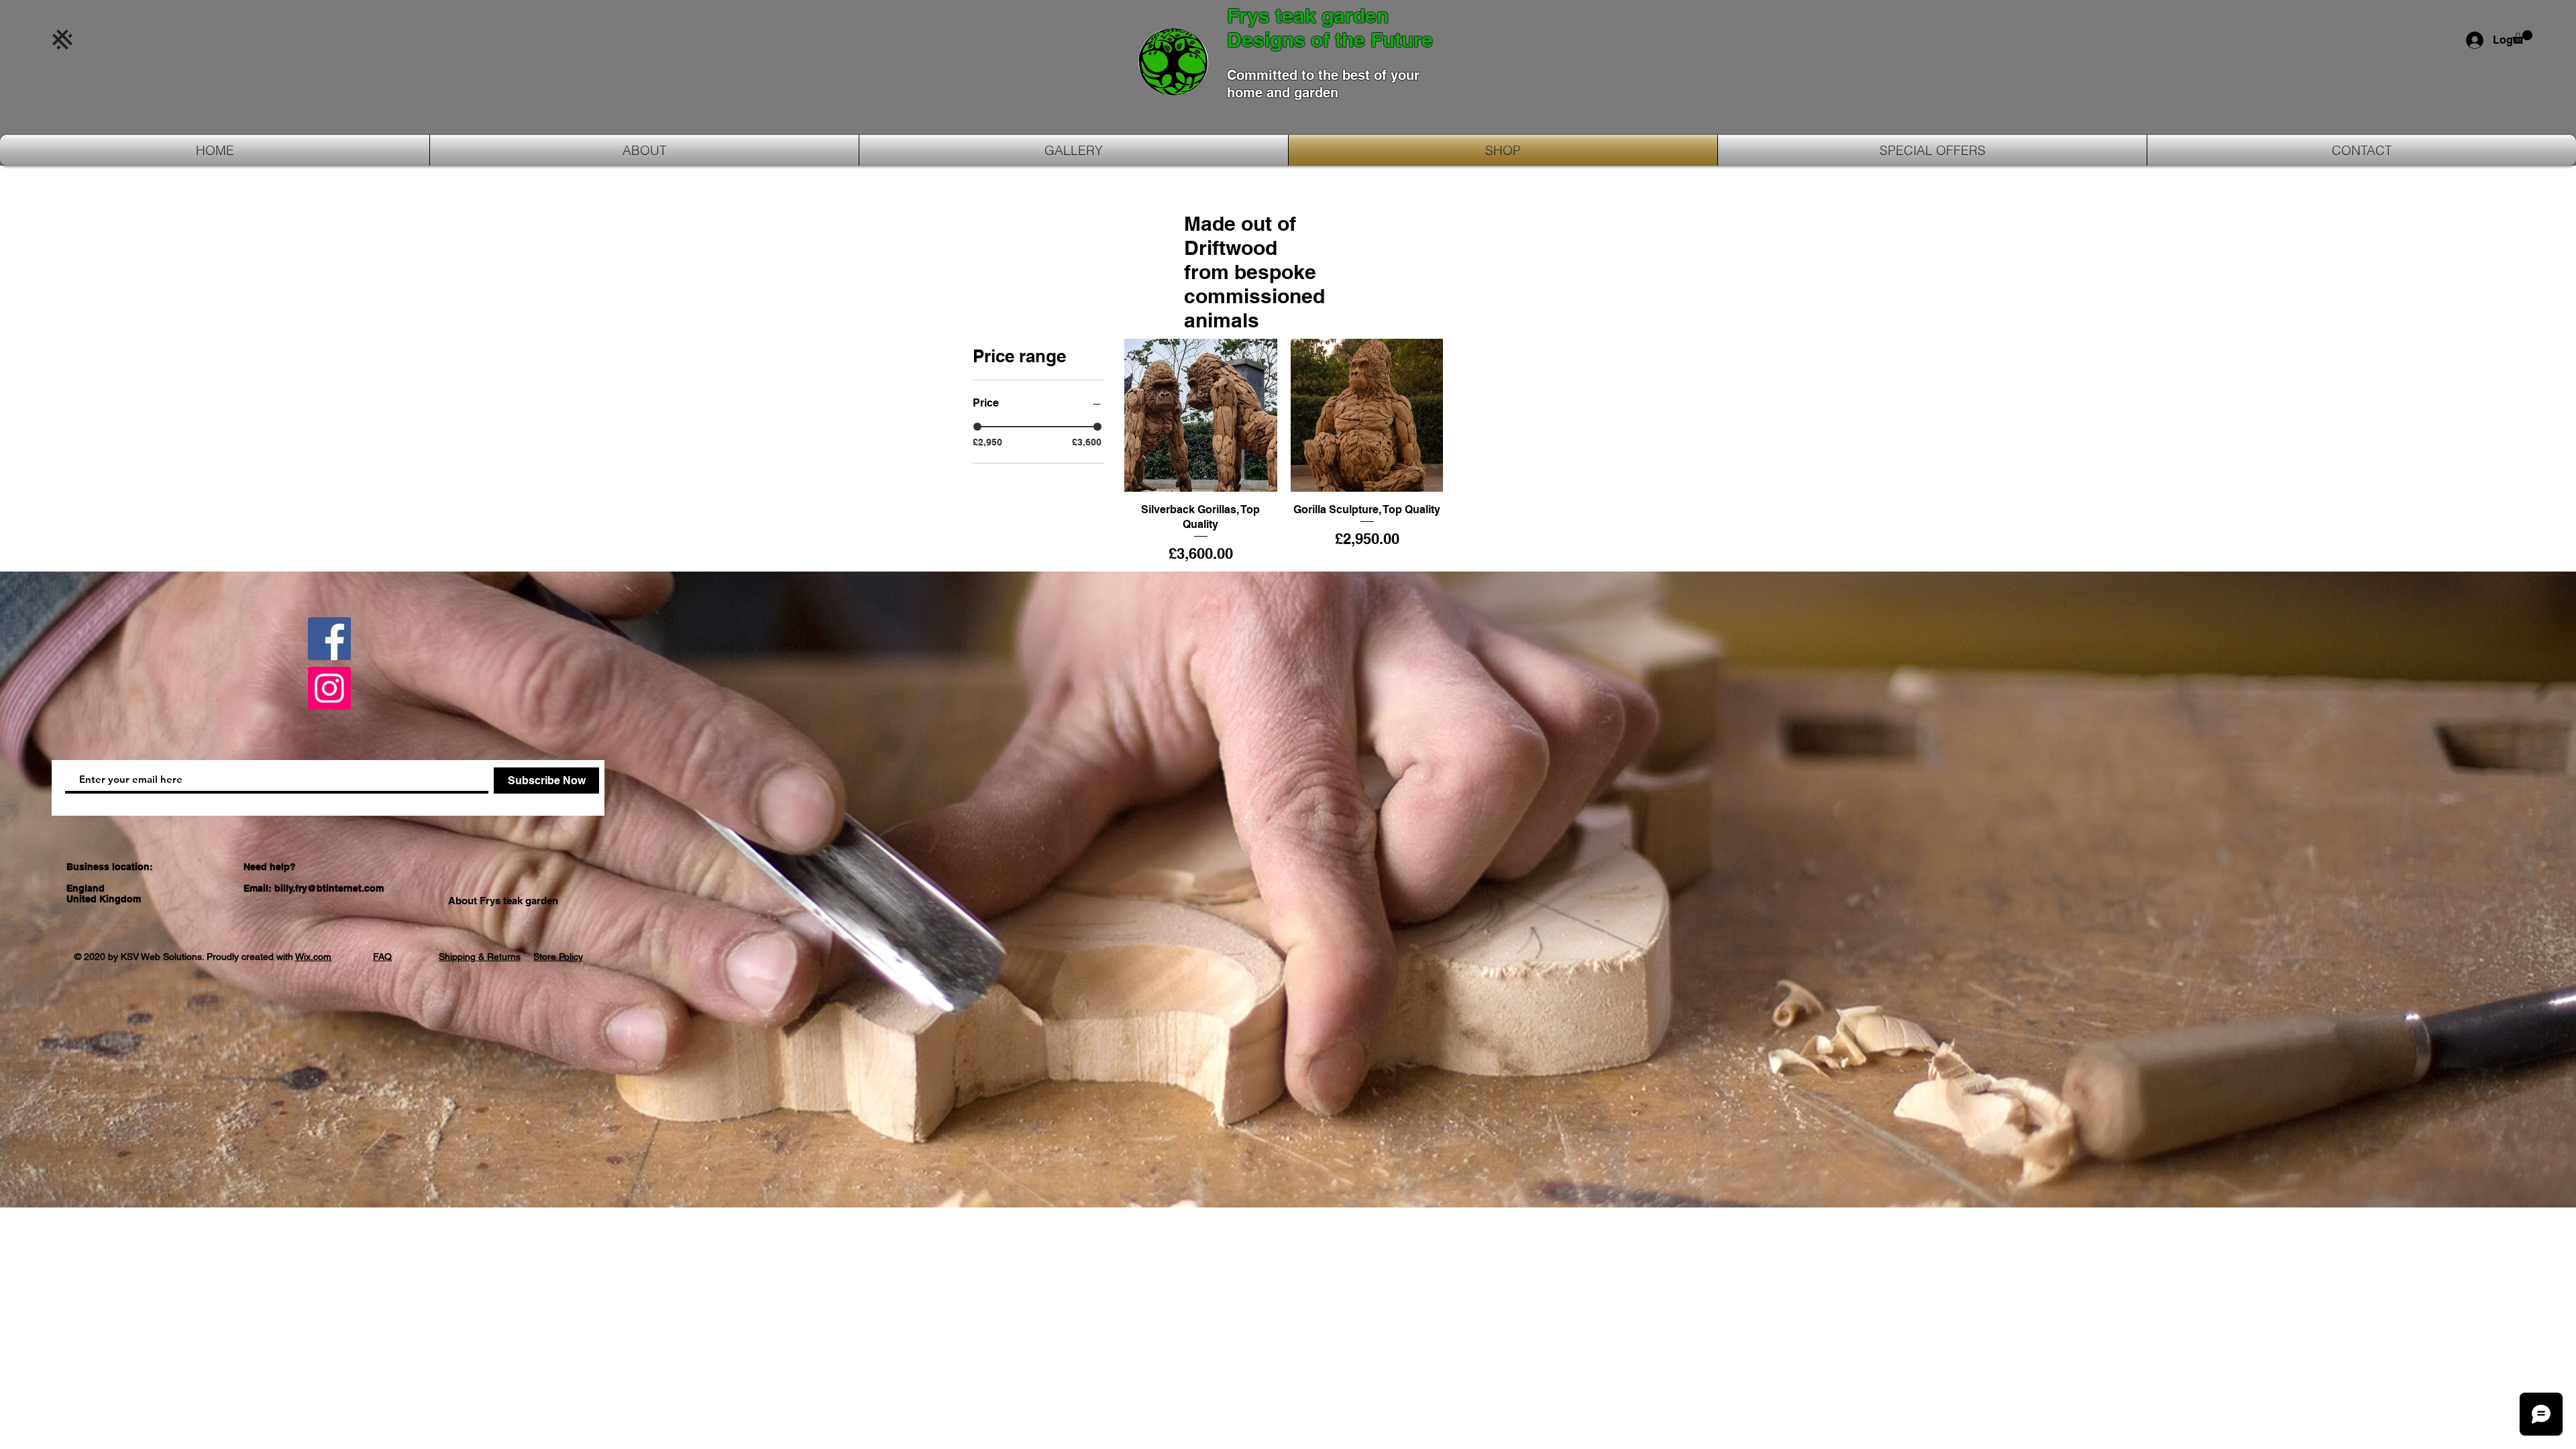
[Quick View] (1201, 415)
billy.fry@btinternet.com (329, 888)
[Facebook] (329, 639)
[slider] (977, 427)
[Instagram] (329, 688)
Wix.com (313, 957)
